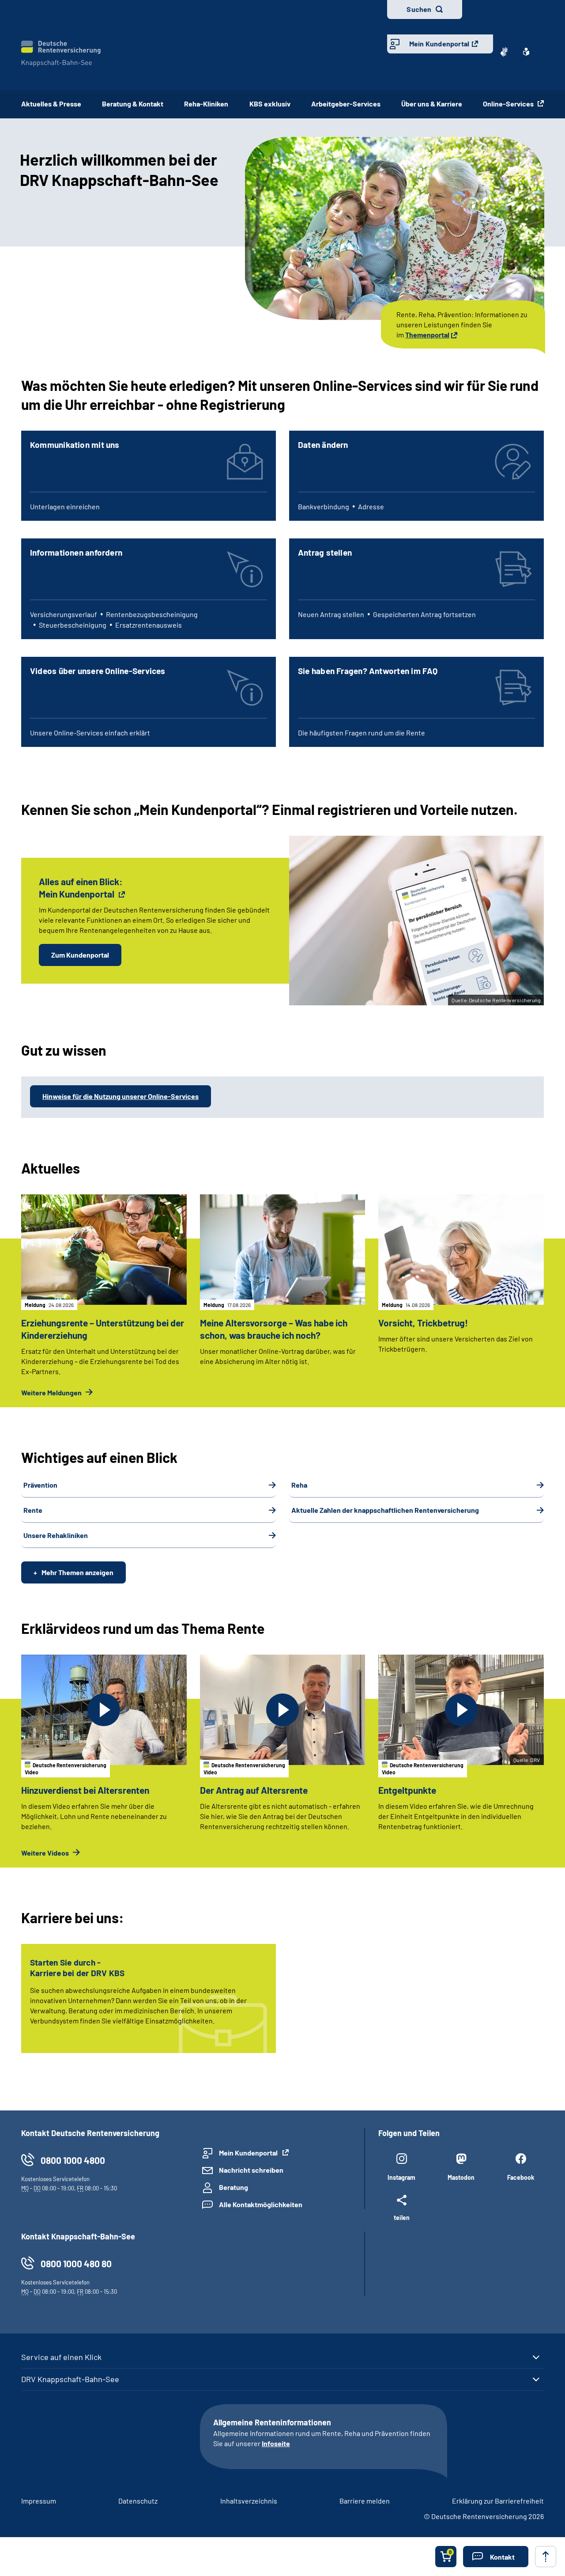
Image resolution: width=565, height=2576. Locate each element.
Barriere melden (365, 2501)
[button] (496, 2557)
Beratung (234, 2187)
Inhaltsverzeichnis (249, 2501)
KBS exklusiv (270, 104)
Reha (299, 1485)
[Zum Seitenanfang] (546, 2557)
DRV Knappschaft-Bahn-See (70, 2379)
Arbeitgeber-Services (346, 104)
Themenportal (427, 335)
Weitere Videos (46, 1853)
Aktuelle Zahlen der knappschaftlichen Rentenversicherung (385, 1510)
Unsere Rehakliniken (56, 1535)
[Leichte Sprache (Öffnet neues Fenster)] (526, 52)
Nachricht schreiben (251, 2170)
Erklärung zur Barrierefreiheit (498, 2501)
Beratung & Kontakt (133, 104)
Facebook (521, 2177)
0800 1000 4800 (73, 2160)
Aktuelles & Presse (51, 104)
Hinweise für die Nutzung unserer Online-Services (121, 1096)
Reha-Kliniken (206, 104)
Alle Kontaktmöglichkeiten (261, 2204)
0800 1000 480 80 (76, 2263)
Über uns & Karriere (432, 104)
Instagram (401, 2177)
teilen (402, 2217)
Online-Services (509, 104)
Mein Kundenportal (439, 44)
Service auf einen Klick (61, 2357)
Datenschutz (138, 2501)
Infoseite (276, 2443)
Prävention (40, 1485)
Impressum (39, 2501)
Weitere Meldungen (52, 1392)
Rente (33, 1510)
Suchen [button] (419, 9)
